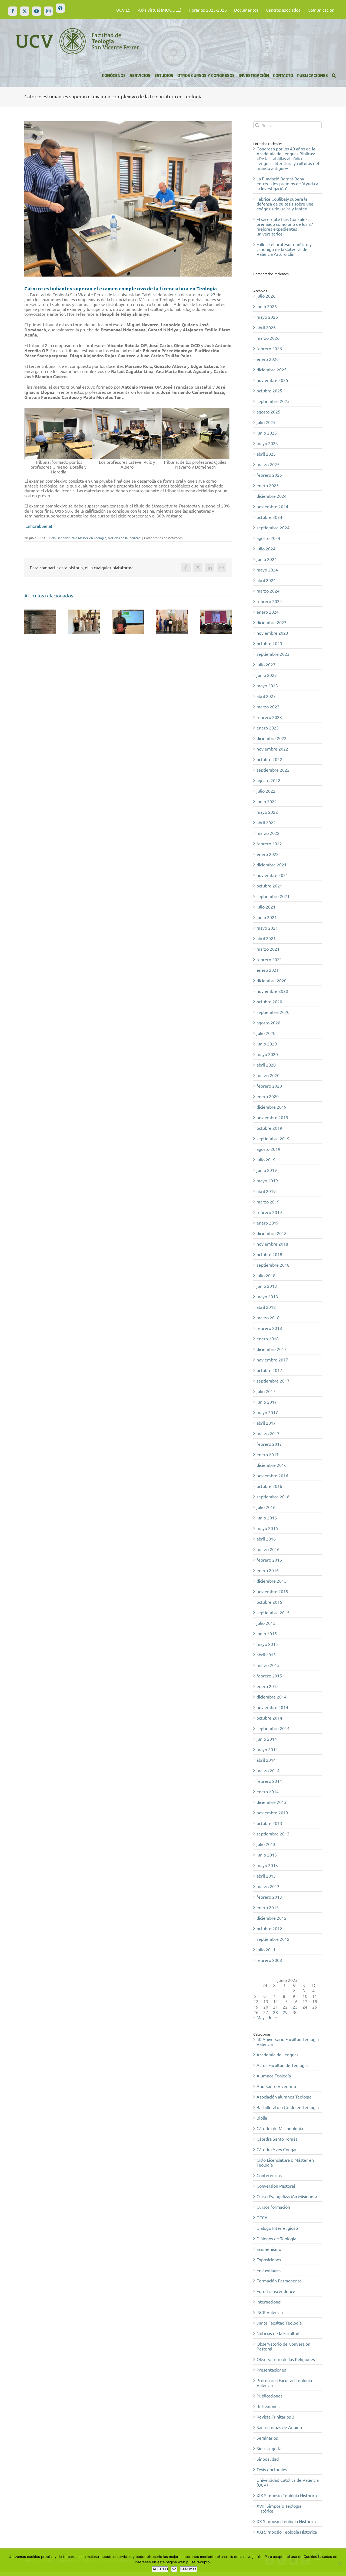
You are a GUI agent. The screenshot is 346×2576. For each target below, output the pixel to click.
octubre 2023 (269, 643)
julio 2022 (266, 791)
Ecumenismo (269, 2249)
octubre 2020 (269, 1001)
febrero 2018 (269, 1328)
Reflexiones (268, 2406)
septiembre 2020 (273, 1012)
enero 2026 (268, 359)
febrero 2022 (269, 843)
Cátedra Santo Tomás (277, 2139)
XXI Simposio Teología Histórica (287, 2532)
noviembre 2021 (272, 875)
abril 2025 (266, 454)
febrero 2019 (269, 1212)
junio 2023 (267, 675)
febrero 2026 (269, 348)
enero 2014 (268, 1791)
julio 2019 (266, 1159)
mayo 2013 (267, 1865)
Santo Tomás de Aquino (279, 2427)
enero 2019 (268, 1223)
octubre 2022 (269, 759)
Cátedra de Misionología (280, 2128)
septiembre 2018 (273, 1265)
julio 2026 (266, 296)
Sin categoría (269, 2448)
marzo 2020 (268, 1075)
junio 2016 (267, 1518)
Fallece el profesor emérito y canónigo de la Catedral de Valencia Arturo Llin (284, 249)
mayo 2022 (267, 812)
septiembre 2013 (273, 1834)
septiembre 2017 (273, 1381)
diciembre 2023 (272, 622)
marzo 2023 (268, 707)
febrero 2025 (269, 475)
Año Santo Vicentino (276, 2086)
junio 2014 (267, 1739)
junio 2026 (267, 306)
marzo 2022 (268, 833)
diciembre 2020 (272, 980)
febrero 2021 (269, 959)
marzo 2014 (268, 1770)
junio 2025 (267, 433)
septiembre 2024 (273, 527)
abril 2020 (266, 1065)
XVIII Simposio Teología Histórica (279, 2508)
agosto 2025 (268, 412)
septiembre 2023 (273, 654)
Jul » (272, 2017)
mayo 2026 (267, 317)
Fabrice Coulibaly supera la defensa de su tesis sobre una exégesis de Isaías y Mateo (285, 204)
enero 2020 (268, 1096)
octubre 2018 (269, 1254)
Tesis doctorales (272, 2469)
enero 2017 (268, 1454)
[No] (339, 2563)
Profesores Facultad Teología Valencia (284, 2383)
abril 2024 (266, 580)
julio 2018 (266, 1275)
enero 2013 (268, 1907)
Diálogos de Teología (276, 2238)
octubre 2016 (269, 1486)
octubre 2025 (269, 391)
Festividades (269, 2270)
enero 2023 (268, 728)
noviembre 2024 (272, 506)
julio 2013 (266, 1844)
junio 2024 (267, 559)
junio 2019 (267, 1170)
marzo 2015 (268, 1665)
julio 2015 (266, 1623)
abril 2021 (266, 938)
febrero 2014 (269, 1781)
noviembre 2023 (272, 633)
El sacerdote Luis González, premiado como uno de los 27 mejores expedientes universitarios (285, 226)
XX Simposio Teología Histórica (286, 2521)
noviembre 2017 (272, 1360)
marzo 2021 (268, 949)
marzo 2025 (268, 464)
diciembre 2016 (272, 1465)
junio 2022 (267, 801)
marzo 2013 (268, 1886)
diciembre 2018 (272, 1233)
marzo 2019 (268, 1202)
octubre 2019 (269, 1128)
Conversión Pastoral (276, 2186)
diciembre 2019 (272, 1107)
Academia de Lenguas (277, 2054)
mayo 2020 (267, 1054)
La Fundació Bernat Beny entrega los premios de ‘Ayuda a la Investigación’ (287, 183)
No (174, 2569)
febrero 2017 (269, 1444)
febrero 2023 (269, 717)
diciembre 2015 (272, 1581)
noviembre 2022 (272, 749)
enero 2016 (268, 1570)
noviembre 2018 (272, 1244)
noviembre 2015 (272, 1591)
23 (295, 2007)
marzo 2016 (268, 1549)
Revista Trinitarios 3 (275, 2417)
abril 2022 (266, 822)
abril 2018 (266, 1307)
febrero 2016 (269, 1560)
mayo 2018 (267, 1296)
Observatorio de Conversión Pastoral (283, 2346)
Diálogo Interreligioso (277, 2228)
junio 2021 (267, 917)
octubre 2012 (269, 1928)
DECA (262, 2217)
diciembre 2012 (272, 1918)
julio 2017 (266, 1391)
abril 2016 (266, 1539)
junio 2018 (267, 1286)
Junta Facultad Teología (279, 2323)
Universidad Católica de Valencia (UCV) (288, 2482)
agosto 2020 (268, 1023)
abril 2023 (266, 696)
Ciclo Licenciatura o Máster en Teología (77, 538)
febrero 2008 (269, 1960)
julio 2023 (266, 664)
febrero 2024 (269, 601)
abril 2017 (266, 1423)
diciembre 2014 (272, 1697)
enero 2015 (268, 1686)
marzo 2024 (268, 591)
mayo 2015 (267, 1644)
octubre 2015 (269, 1602)
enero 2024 (268, 612)
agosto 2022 (268, 780)
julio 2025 (266, 422)
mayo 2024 (267, 570)
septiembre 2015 (273, 1612)
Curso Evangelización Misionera (287, 2196)
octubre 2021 (269, 886)
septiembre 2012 (273, 1939)
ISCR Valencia (270, 2312)
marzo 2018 (268, 1317)
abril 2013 (266, 1876)
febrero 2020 (269, 1086)
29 (285, 2012)
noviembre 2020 (272, 991)
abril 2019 (266, 1191)
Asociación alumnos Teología (284, 2097)
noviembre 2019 (272, 1117)
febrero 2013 (269, 1897)
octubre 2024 (269, 517)
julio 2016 (266, 1507)
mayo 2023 (267, 685)
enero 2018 (268, 1339)
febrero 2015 (269, 1676)
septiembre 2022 (273, 770)
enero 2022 (268, 854)
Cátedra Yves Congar (277, 2149)
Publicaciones (270, 2396)
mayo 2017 (267, 1412)
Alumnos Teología (274, 2076)
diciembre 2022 (272, 738)
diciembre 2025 (272, 369)
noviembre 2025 (272, 380)
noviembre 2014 (272, 1707)
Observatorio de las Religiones (286, 2359)
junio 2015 (267, 1633)
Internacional (269, 2302)
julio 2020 (266, 1033)
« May (259, 2017)
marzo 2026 (268, 338)
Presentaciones (271, 2370)
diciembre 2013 (272, 1802)
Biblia (262, 2118)
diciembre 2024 (272, 496)
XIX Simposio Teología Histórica (287, 2495)
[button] (334, 75)
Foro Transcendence (276, 2291)
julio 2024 (266, 549)
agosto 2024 (268, 538)
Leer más (188, 2569)
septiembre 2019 (273, 1138)
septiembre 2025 (273, 401)
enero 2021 (268, 970)
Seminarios (267, 2438)
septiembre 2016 (273, 1496)
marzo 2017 (268, 1433)
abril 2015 (266, 1654)
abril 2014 (266, 1760)
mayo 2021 (267, 928)
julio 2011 (266, 1949)
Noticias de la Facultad (124, 538)
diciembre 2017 (272, 1349)
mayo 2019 (267, 1181)
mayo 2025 (267, 443)
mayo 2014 (267, 1749)
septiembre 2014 (273, 1728)
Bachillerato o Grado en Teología (288, 2107)
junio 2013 (267, 1855)
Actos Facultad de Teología (282, 2065)
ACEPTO (160, 2569)
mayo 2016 (267, 1528)
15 (285, 2001)
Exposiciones (269, 2259)
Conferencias (269, 2175)
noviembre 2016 (272, 1475)
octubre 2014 (269, 1718)
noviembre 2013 (272, 1812)
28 (275, 2012)
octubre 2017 (269, 1370)
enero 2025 (268, 485)
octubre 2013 (269, 1823)
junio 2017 (267, 1402)
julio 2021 (266, 907)
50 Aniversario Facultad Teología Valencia (288, 2042)
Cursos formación (273, 2207)
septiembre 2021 (273, 896)
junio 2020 (267, 1044)
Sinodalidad (268, 2459)
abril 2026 (266, 327)
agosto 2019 (268, 1149)
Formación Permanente (279, 2281)
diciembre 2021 (272, 865)
